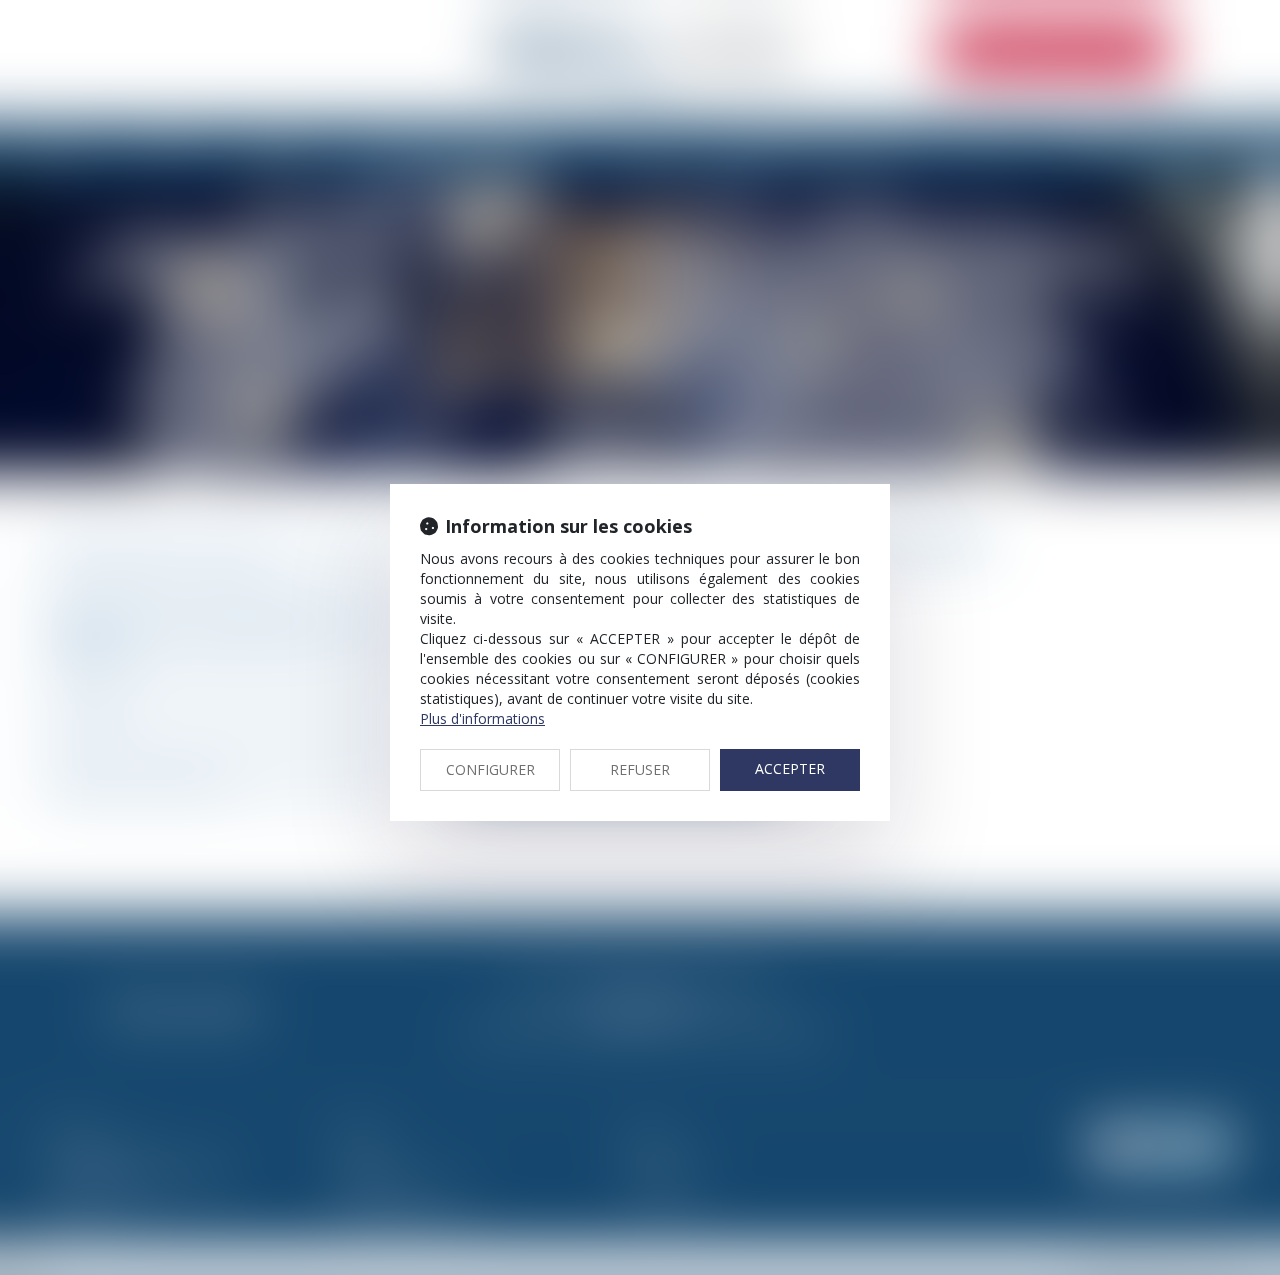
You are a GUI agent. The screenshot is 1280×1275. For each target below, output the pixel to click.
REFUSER (640, 769)
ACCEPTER (790, 768)
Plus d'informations (482, 718)
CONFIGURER (490, 769)
